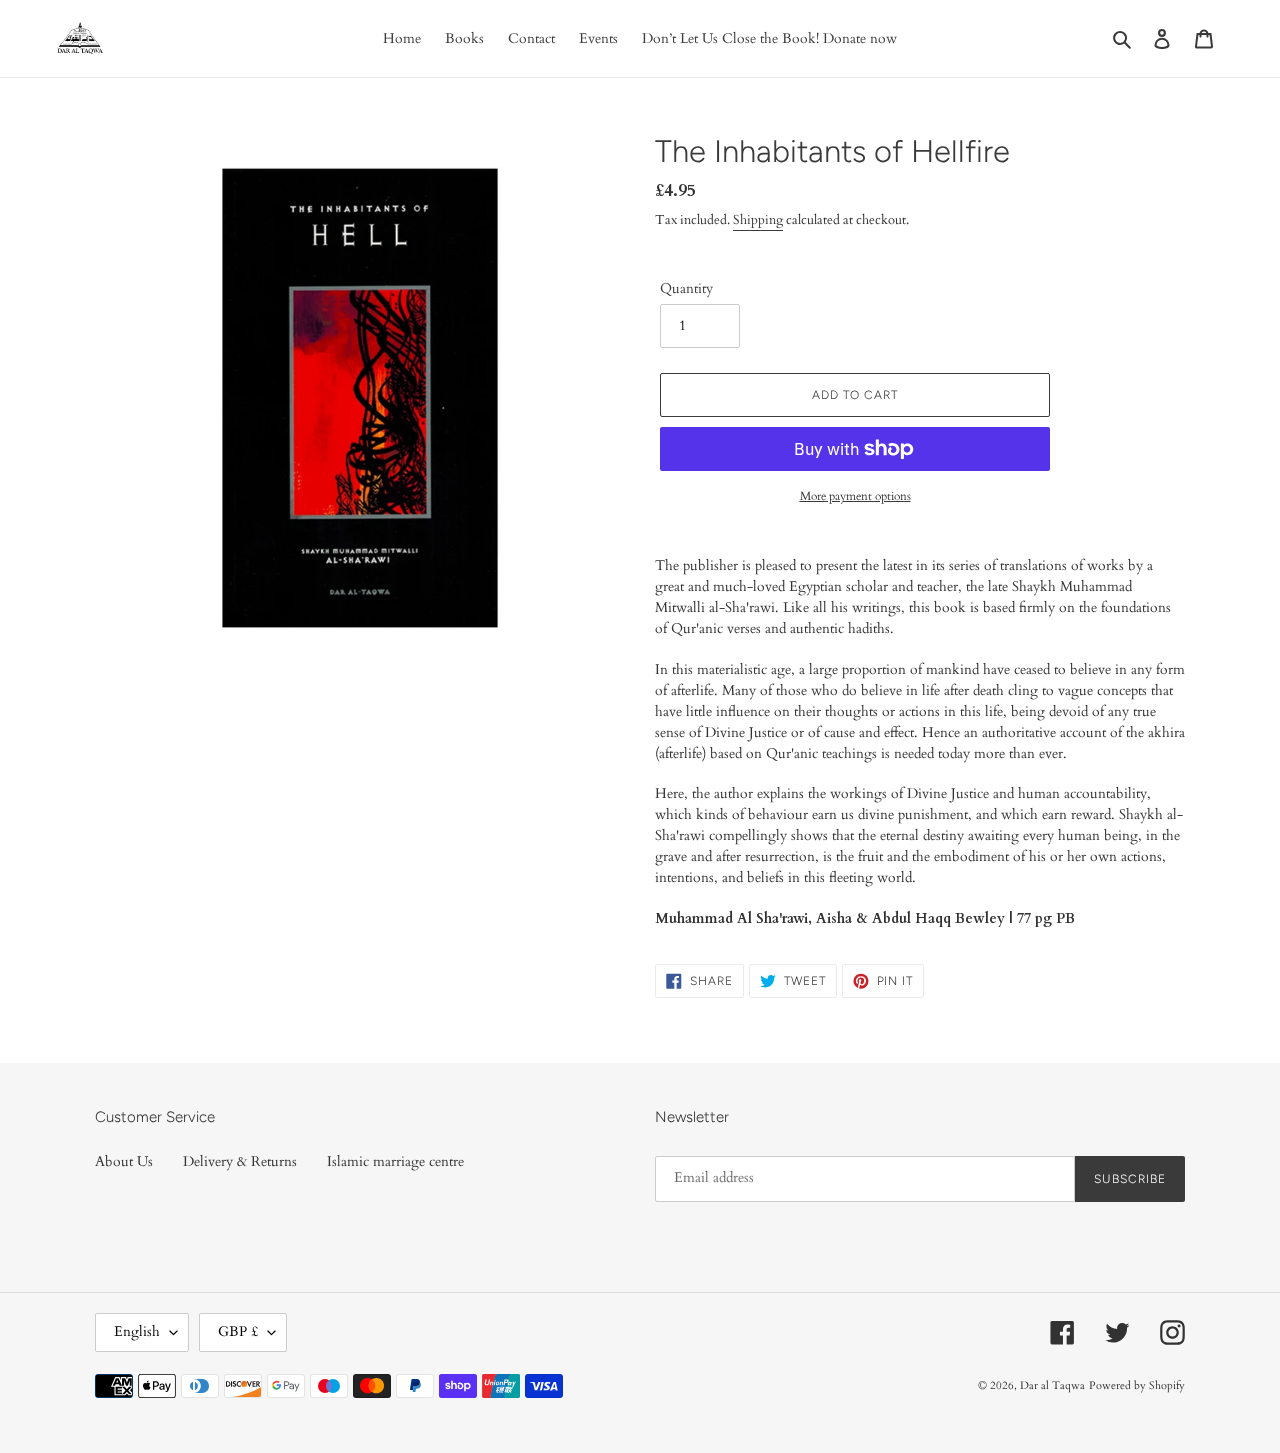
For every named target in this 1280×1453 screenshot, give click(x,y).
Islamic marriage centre (395, 1161)
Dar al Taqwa (1052, 1385)
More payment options (855, 496)
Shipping (758, 220)
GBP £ (238, 1331)
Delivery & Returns (240, 1161)
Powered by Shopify (1137, 1385)
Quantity (686, 288)
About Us (124, 1161)
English (137, 1331)
